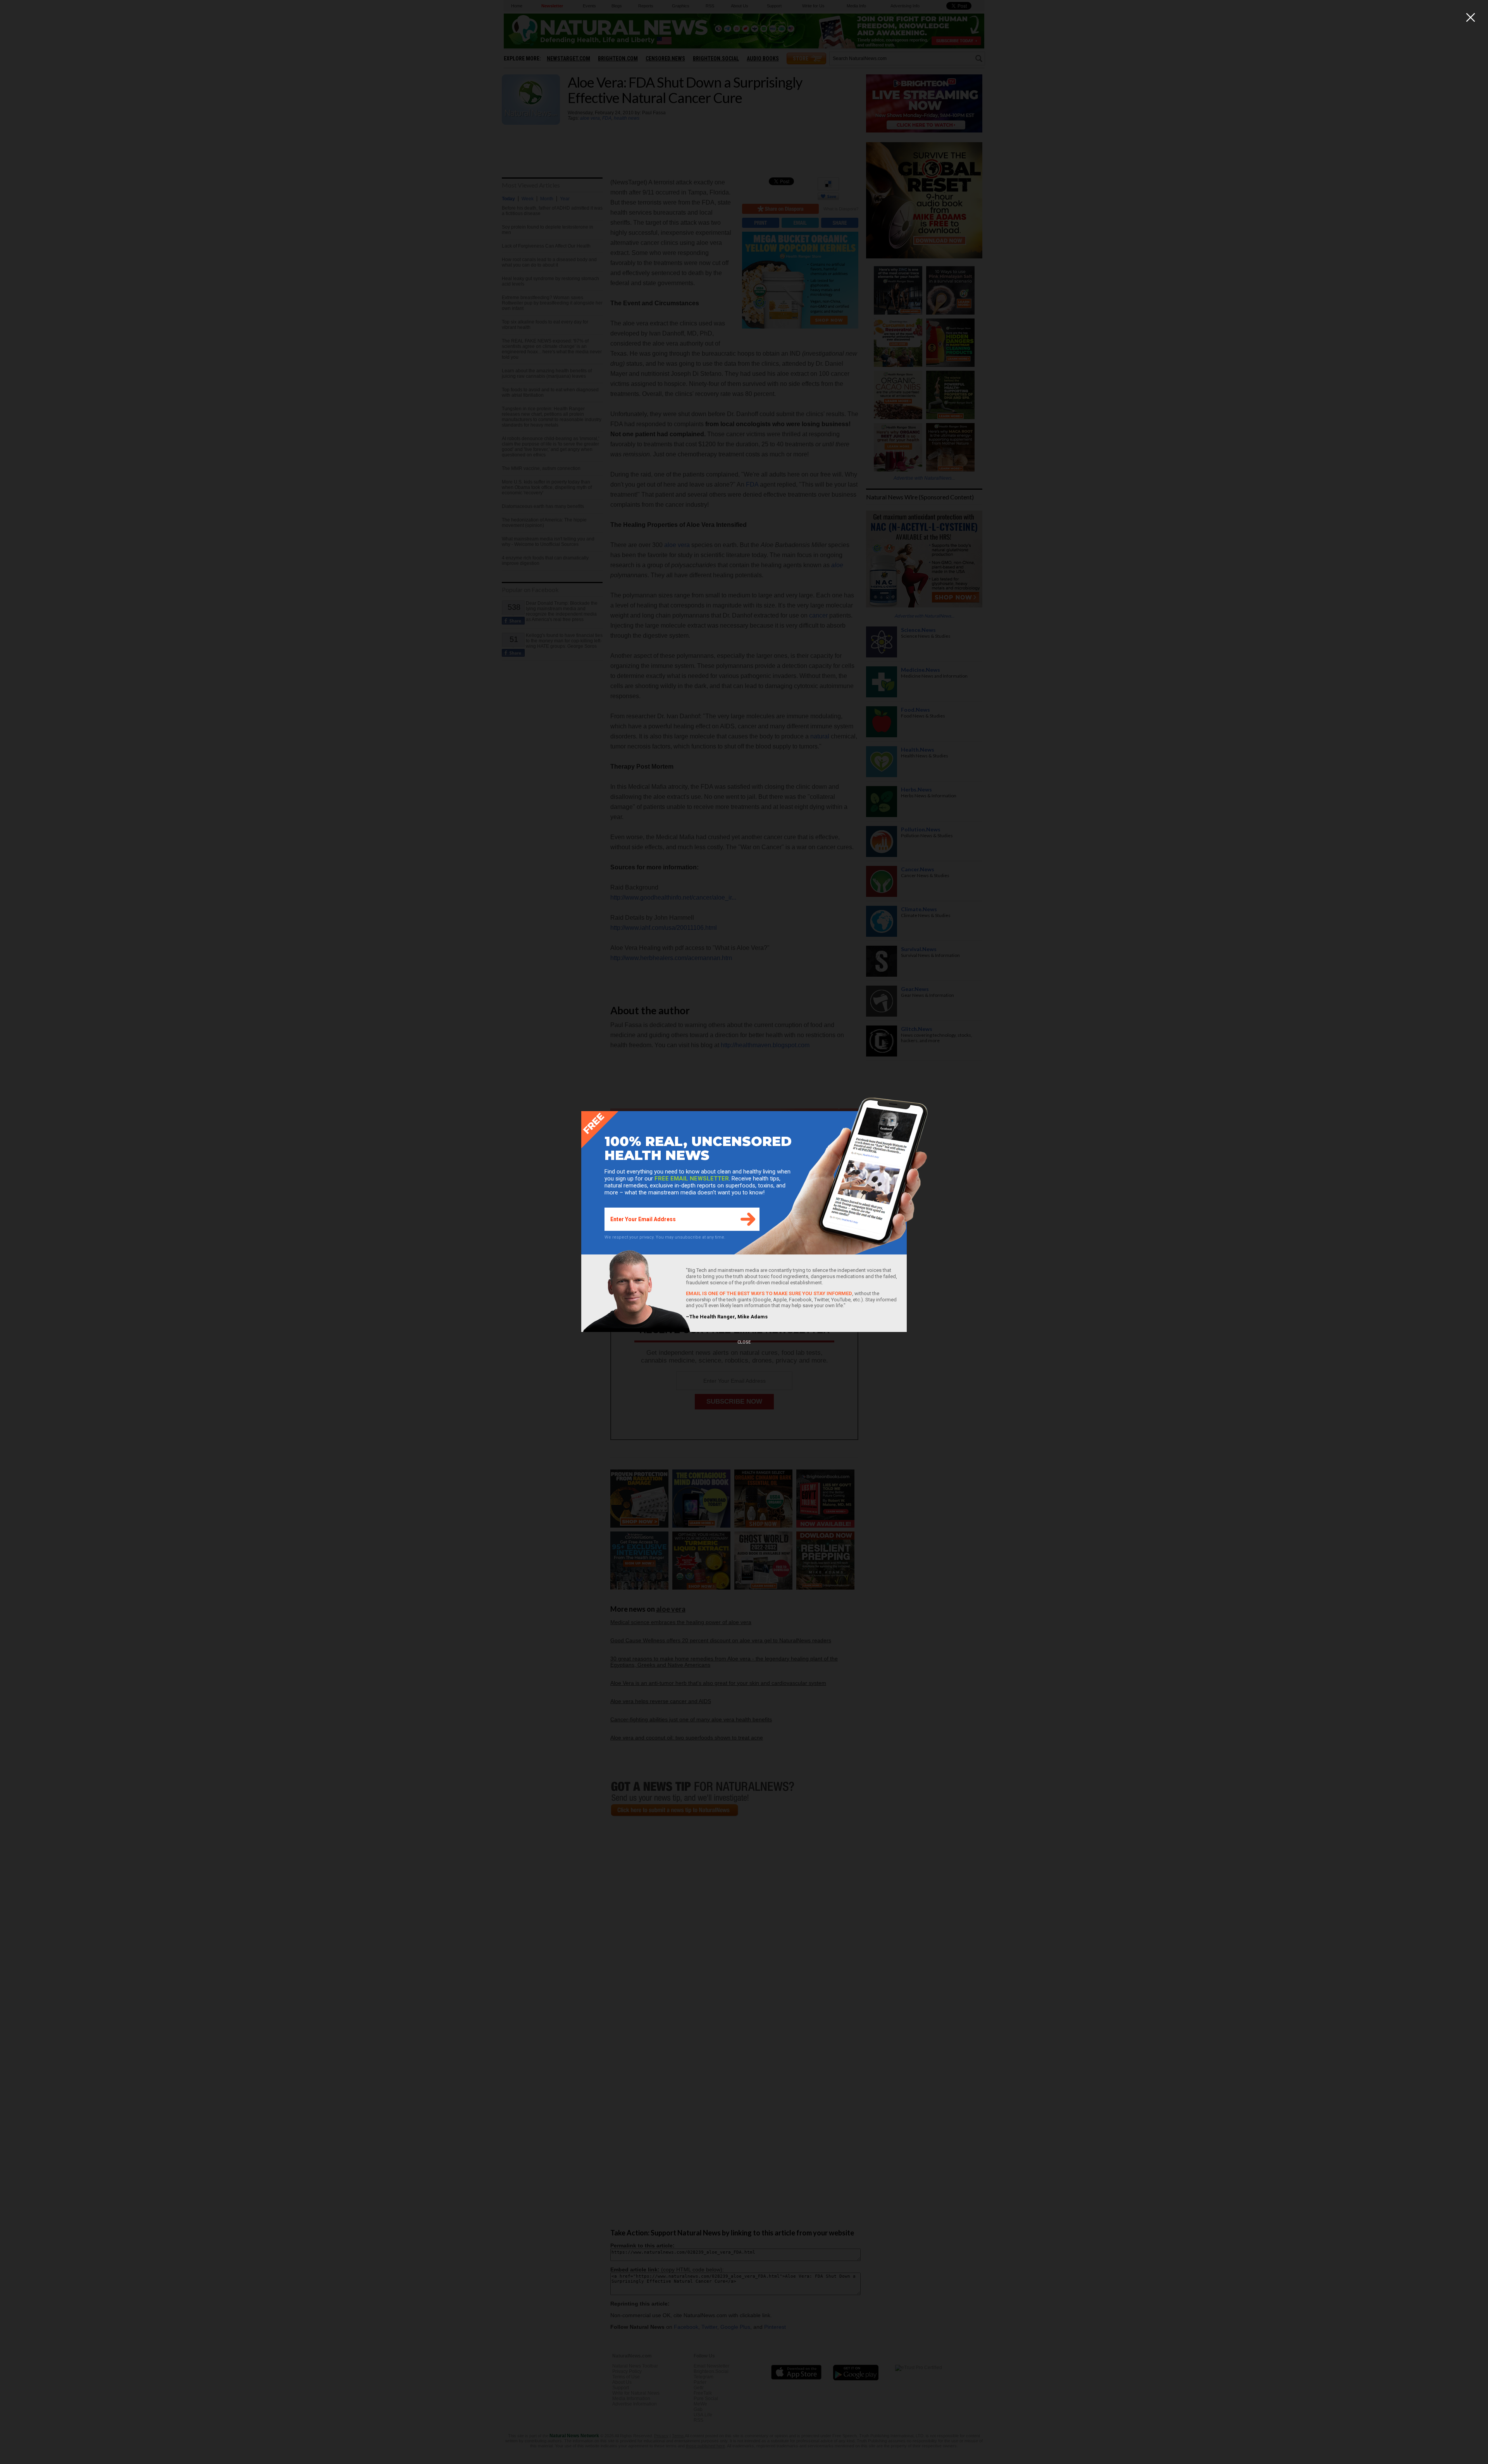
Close (744, 1342)
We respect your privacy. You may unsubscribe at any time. (665, 1237)
